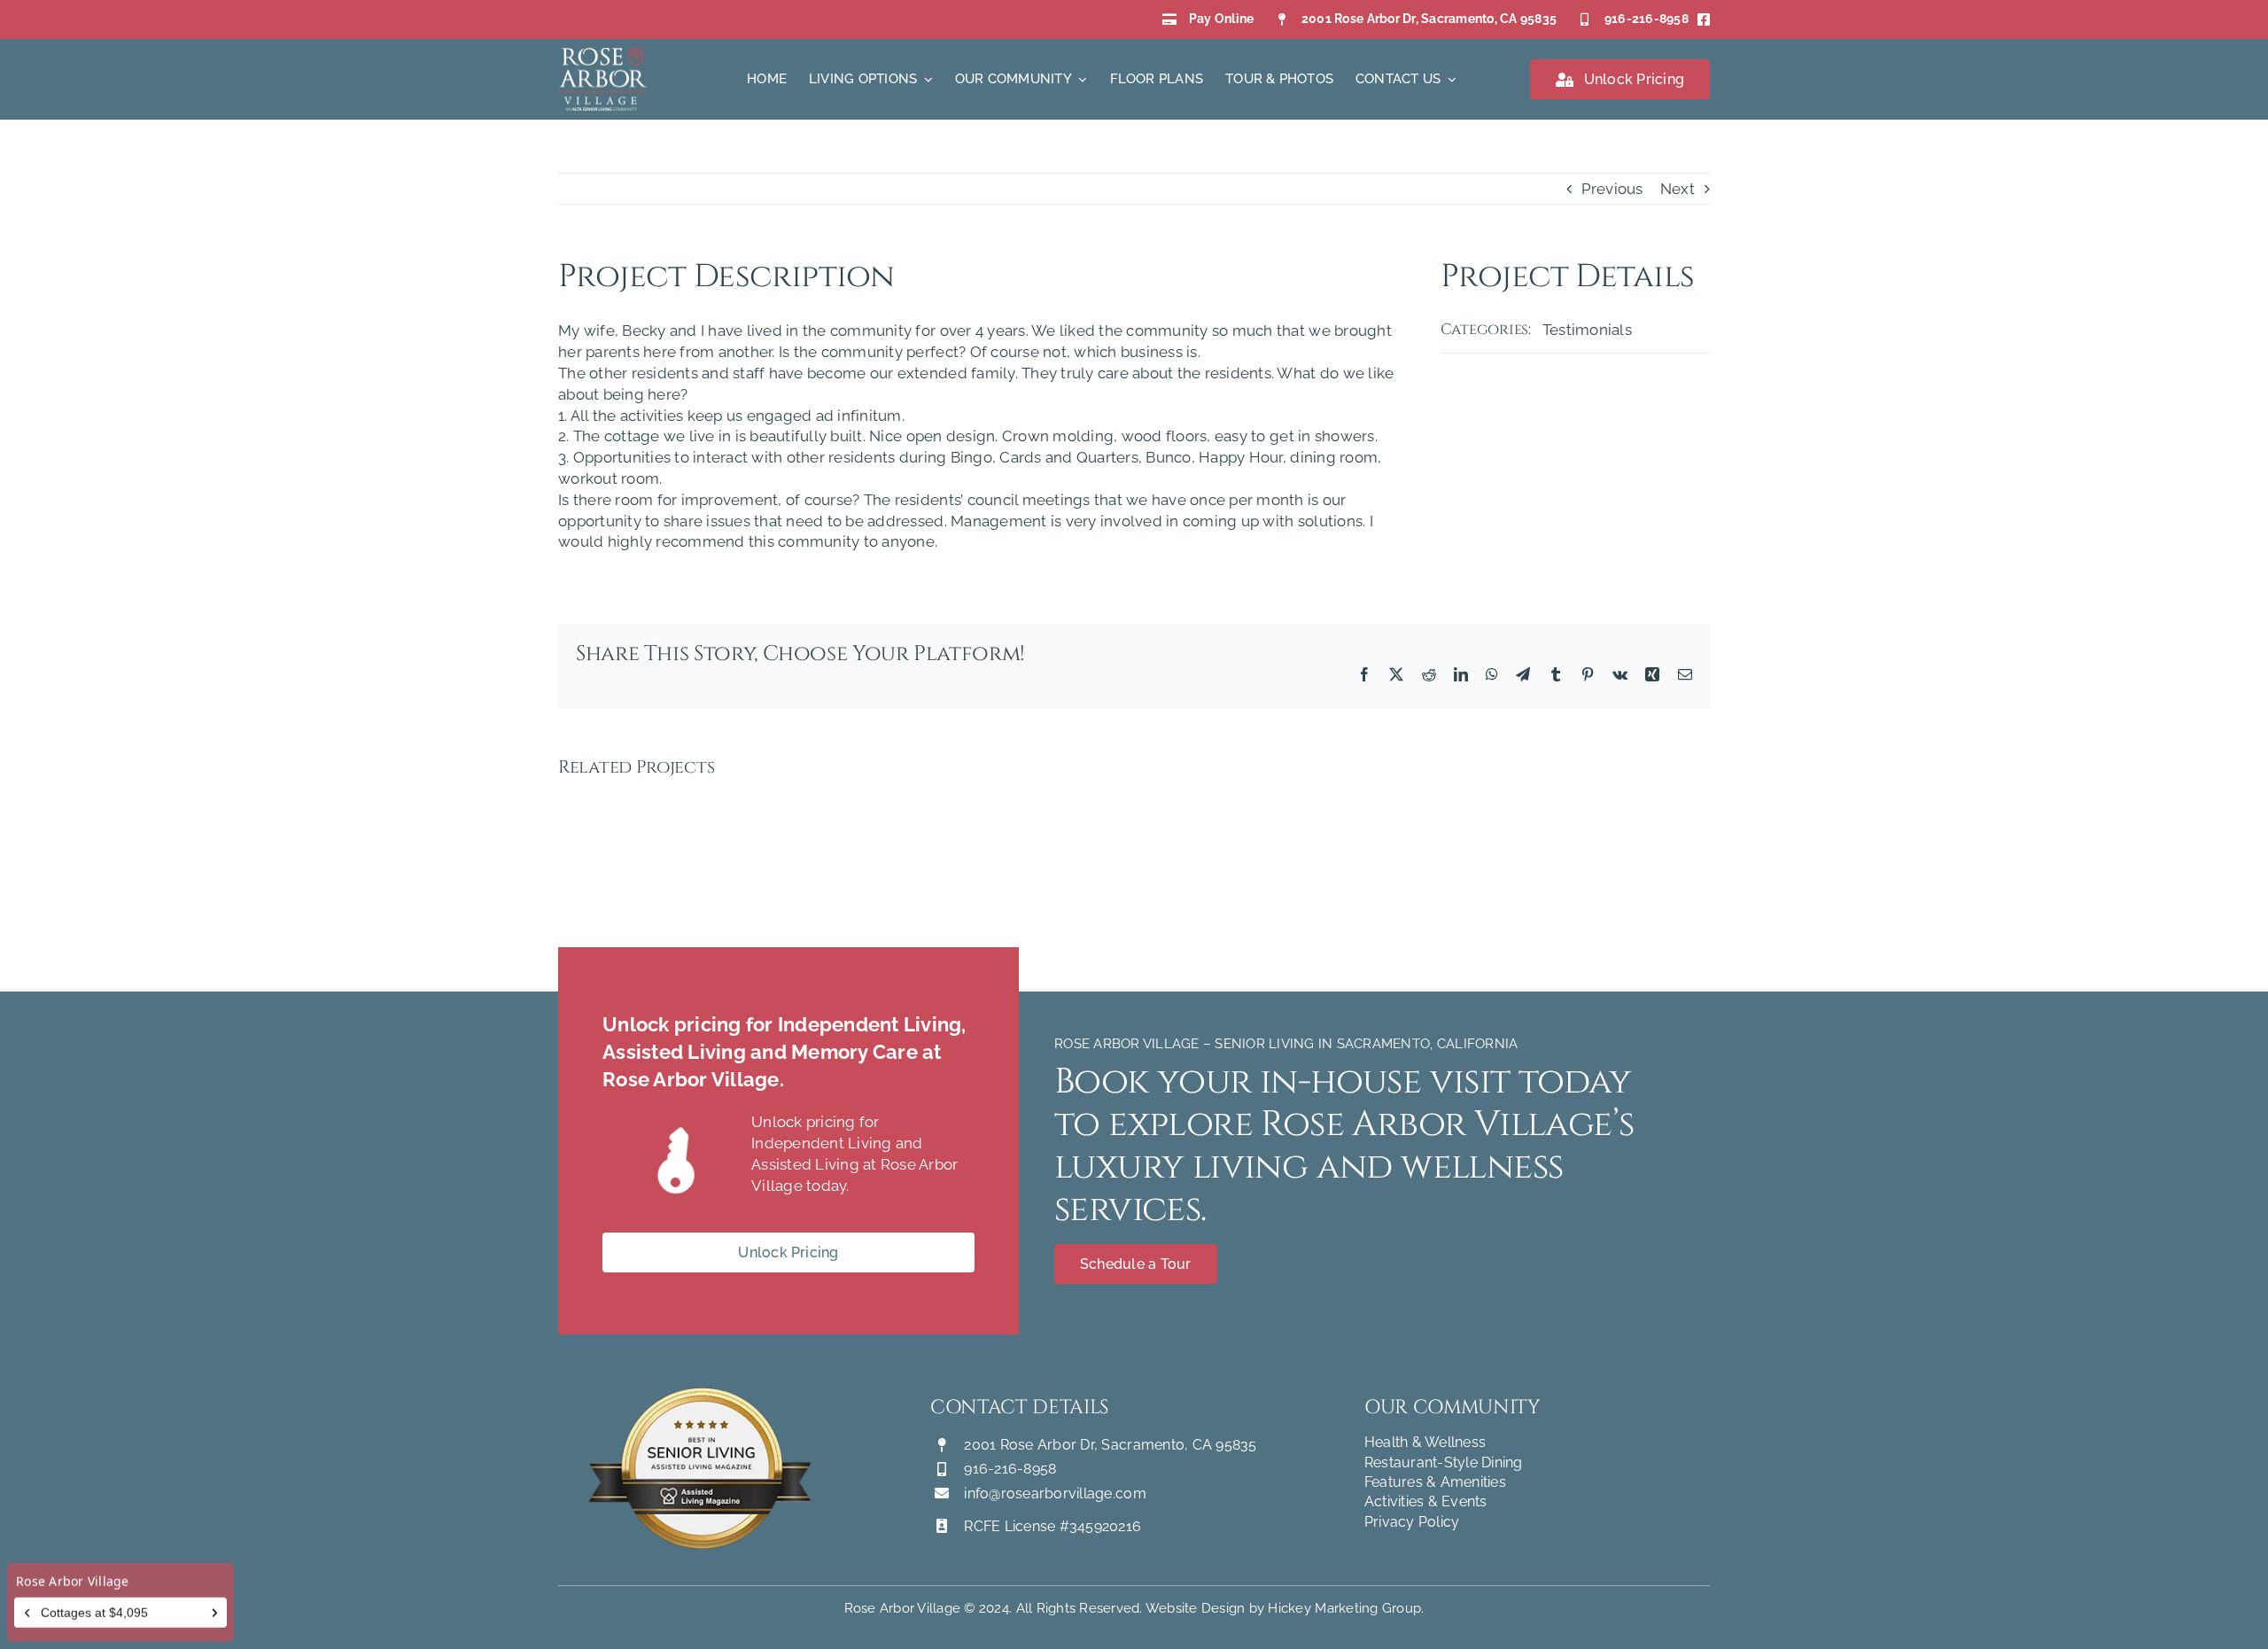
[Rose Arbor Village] (602, 55)
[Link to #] (677, 1163)
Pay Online (1222, 19)
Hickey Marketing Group (1344, 1608)
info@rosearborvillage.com (1055, 1493)
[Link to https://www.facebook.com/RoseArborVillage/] (1704, 19)
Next (1678, 189)
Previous (1612, 189)
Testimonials (1587, 330)
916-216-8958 (1647, 19)
